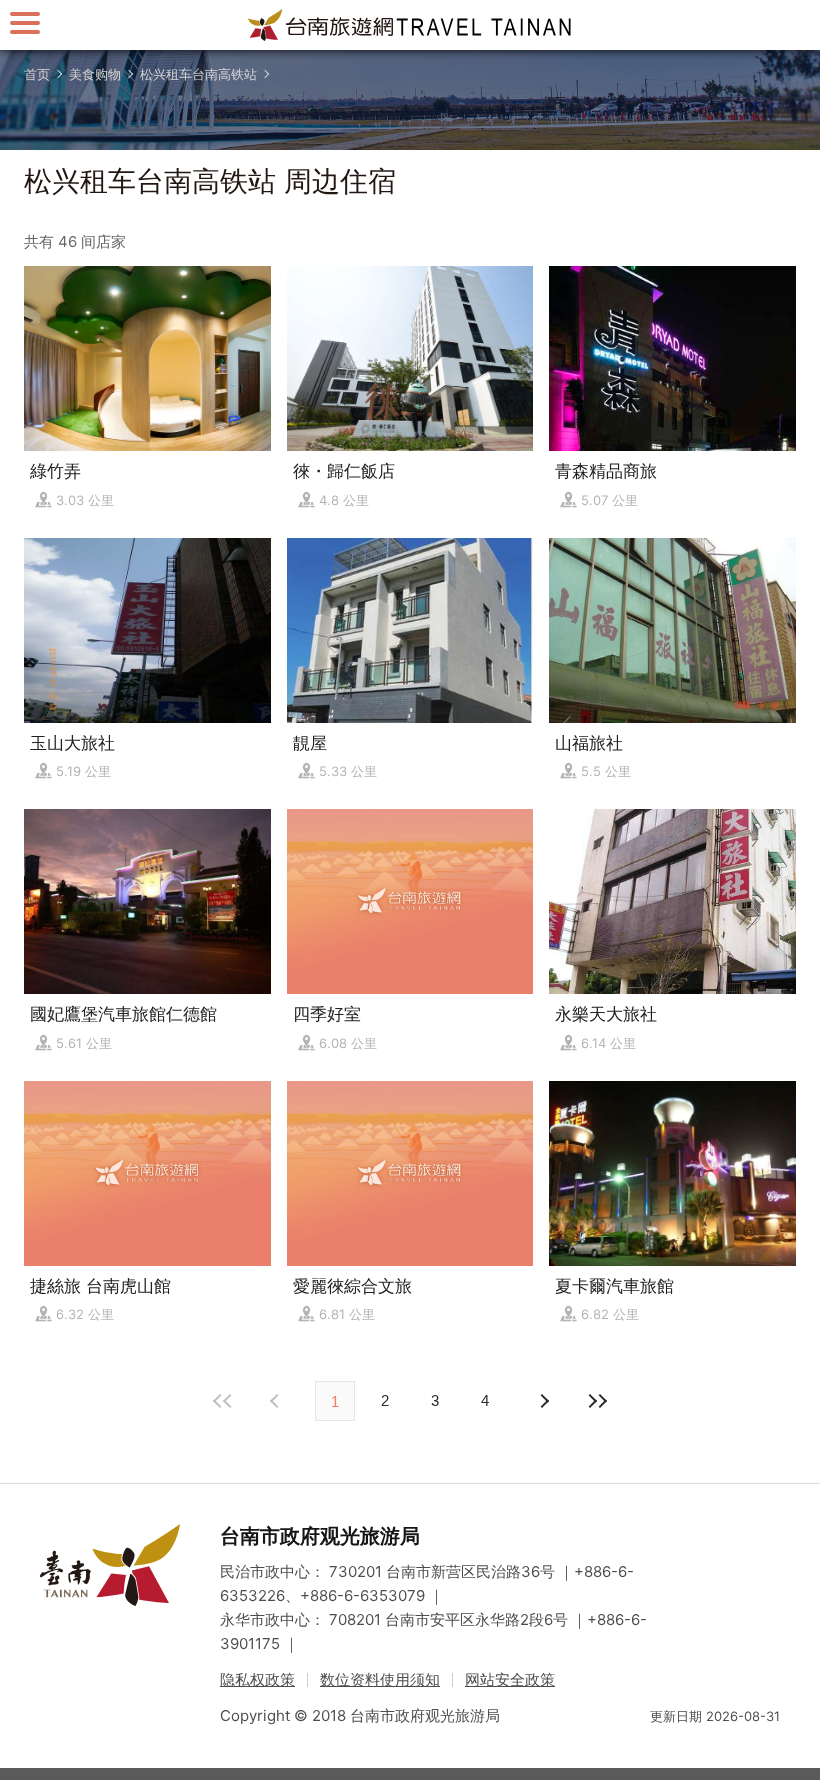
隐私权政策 (257, 1679)
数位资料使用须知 (380, 1679)
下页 (277, 1401)
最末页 (597, 1401)
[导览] (25, 22)
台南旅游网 (410, 25)
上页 (543, 1401)
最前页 (223, 1401)
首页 (37, 74)
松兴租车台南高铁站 (198, 74)
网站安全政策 (510, 1679)
